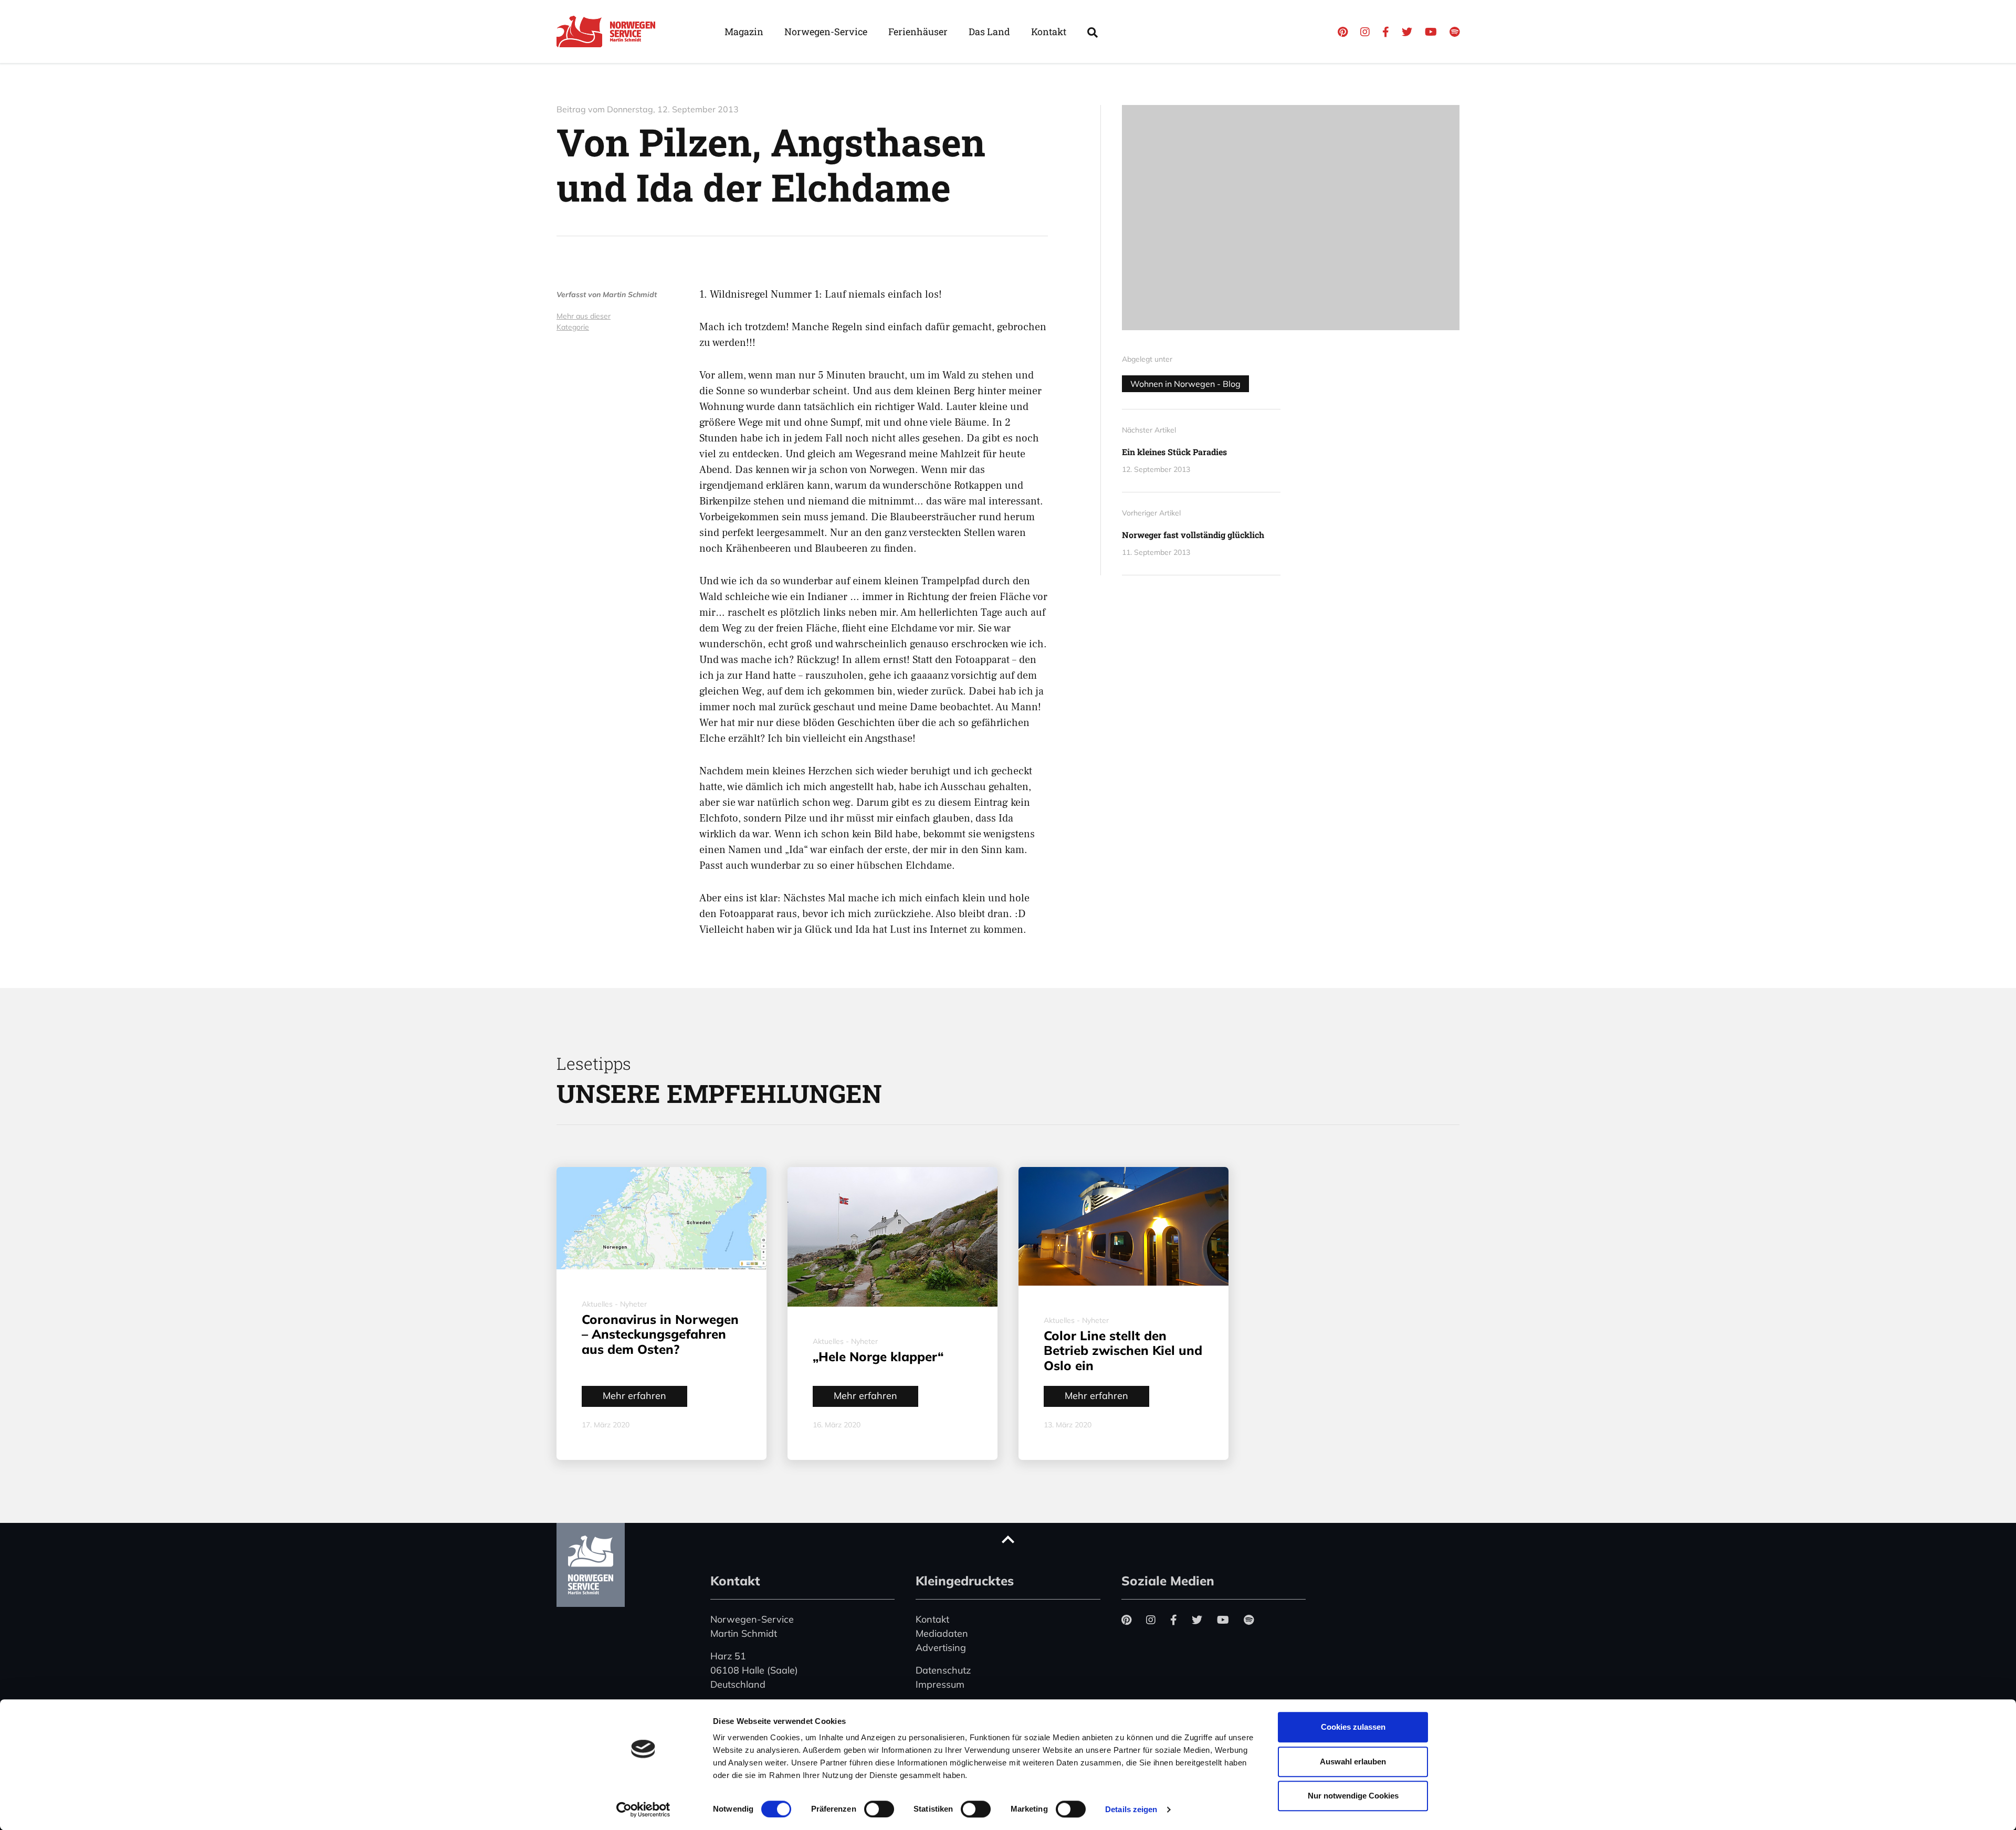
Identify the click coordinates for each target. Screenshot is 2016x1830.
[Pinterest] (1343, 32)
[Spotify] (1455, 32)
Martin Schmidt (630, 295)
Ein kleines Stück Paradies (1174, 452)
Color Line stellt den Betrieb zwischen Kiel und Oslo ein (1123, 1351)
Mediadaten (942, 1633)
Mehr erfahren (634, 1396)
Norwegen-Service (826, 31)
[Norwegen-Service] (609, 31)
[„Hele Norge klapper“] (892, 1237)
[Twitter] (1407, 32)
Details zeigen (1131, 1809)
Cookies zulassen (1353, 1727)
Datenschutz (943, 1670)
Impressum (940, 1684)
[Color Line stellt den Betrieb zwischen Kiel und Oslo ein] (1123, 1226)
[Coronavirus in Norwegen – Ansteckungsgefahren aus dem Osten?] (661, 1218)
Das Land (989, 31)
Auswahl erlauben (1353, 1761)
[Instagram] (1365, 32)
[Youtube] (1431, 32)
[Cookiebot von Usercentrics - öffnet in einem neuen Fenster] (643, 1810)
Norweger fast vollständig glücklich (1193, 535)
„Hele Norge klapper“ (878, 1356)
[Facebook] (1386, 32)
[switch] (879, 1809)
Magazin (744, 31)
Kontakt (1049, 31)
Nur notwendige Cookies (1353, 1796)
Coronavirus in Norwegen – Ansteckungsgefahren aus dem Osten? (660, 1334)
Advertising (941, 1648)
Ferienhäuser (918, 31)
